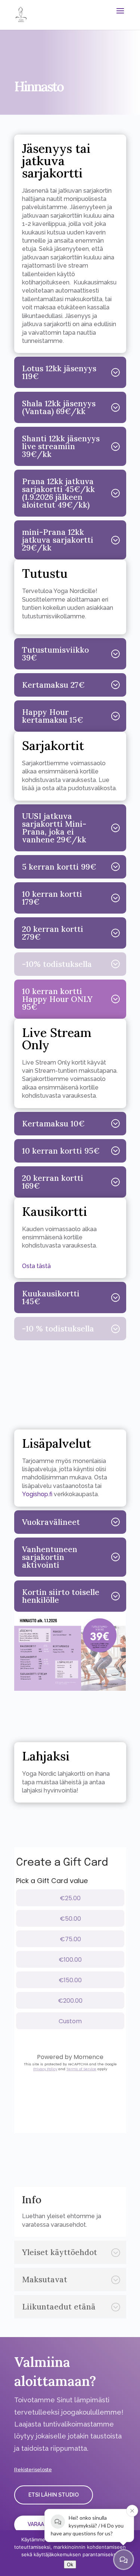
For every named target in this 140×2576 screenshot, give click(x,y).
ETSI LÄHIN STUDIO (54, 2495)
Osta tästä (36, 1266)
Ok (70, 2564)
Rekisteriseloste (33, 2470)
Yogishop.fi (37, 1494)
